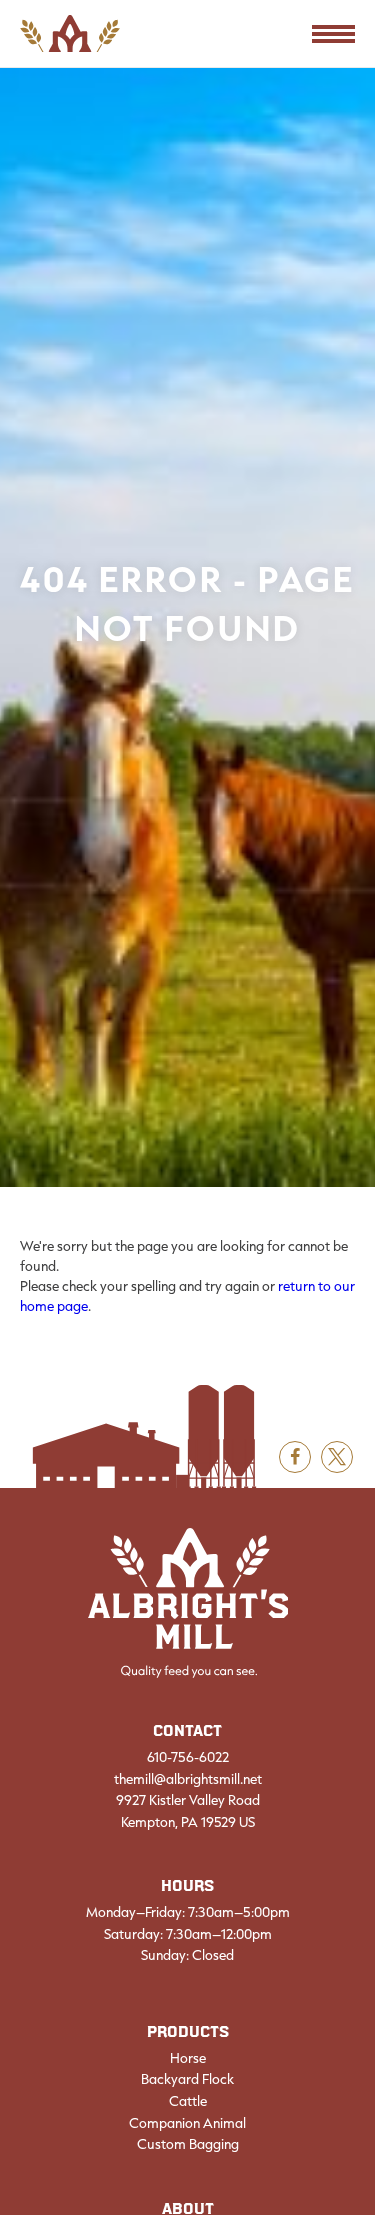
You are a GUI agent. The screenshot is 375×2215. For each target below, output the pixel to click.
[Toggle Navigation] (333, 34)
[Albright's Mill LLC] (188, 1603)
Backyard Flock (187, 2079)
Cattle (188, 2101)
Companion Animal (187, 2123)
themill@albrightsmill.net (188, 1779)
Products (188, 2032)
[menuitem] (187, 2087)
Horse (188, 2058)
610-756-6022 (188, 1757)
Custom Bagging (188, 2144)
